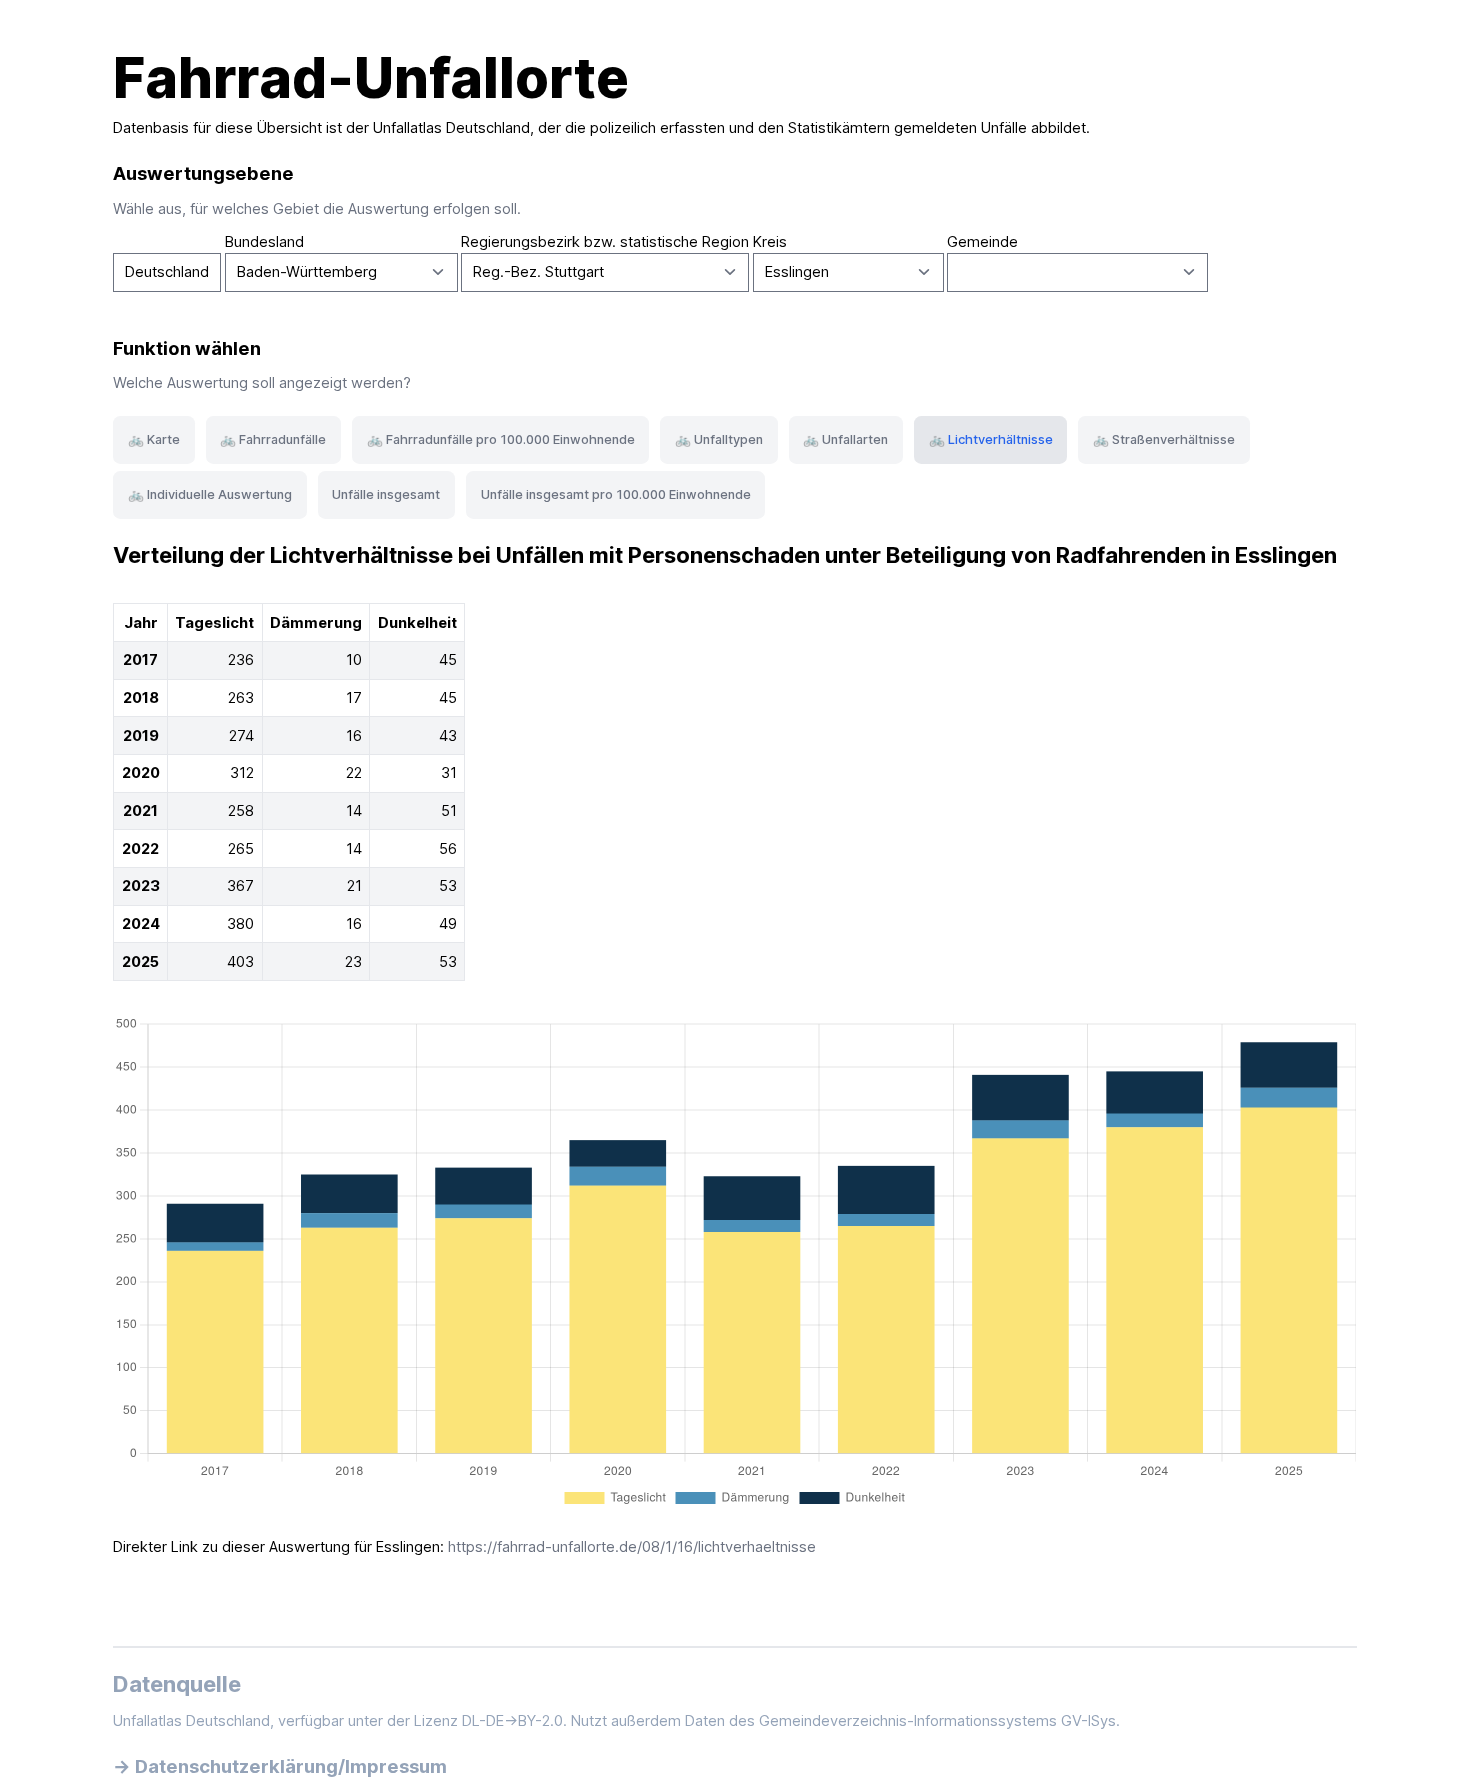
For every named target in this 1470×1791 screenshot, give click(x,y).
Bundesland (264, 242)
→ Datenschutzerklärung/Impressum (280, 1766)
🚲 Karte (154, 439)
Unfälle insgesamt (386, 494)
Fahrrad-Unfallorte (371, 78)
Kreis (770, 242)
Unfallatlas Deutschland (451, 128)
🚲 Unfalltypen (719, 439)
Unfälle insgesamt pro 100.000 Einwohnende (616, 494)
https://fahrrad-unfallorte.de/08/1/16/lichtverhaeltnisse (632, 1547)
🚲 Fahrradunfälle (273, 439)
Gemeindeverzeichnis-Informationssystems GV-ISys (937, 1721)
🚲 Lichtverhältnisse (991, 439)
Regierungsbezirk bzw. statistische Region (605, 242)
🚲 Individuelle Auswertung (210, 494)
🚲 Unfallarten (845, 439)
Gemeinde (982, 242)
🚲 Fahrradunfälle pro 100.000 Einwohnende (501, 439)
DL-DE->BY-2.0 (512, 1721)
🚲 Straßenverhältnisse (1164, 439)
